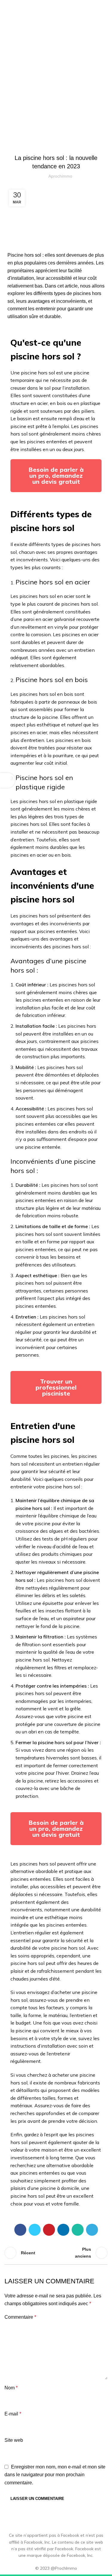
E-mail (13, 2414)
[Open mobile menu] (105, 6)
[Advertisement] (56, 71)
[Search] (95, 6)
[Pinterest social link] (49, 2230)
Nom (11, 2388)
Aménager (44, 143)
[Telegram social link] (92, 2230)
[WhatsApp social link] (78, 2230)
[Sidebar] (7, 780)
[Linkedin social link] (63, 2230)
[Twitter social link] (35, 2230)
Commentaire (20, 2317)
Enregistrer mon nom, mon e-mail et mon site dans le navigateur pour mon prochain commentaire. (55, 2475)
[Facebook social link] (20, 2230)
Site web (14, 2440)
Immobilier (68, 143)
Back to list (56, 2253)
